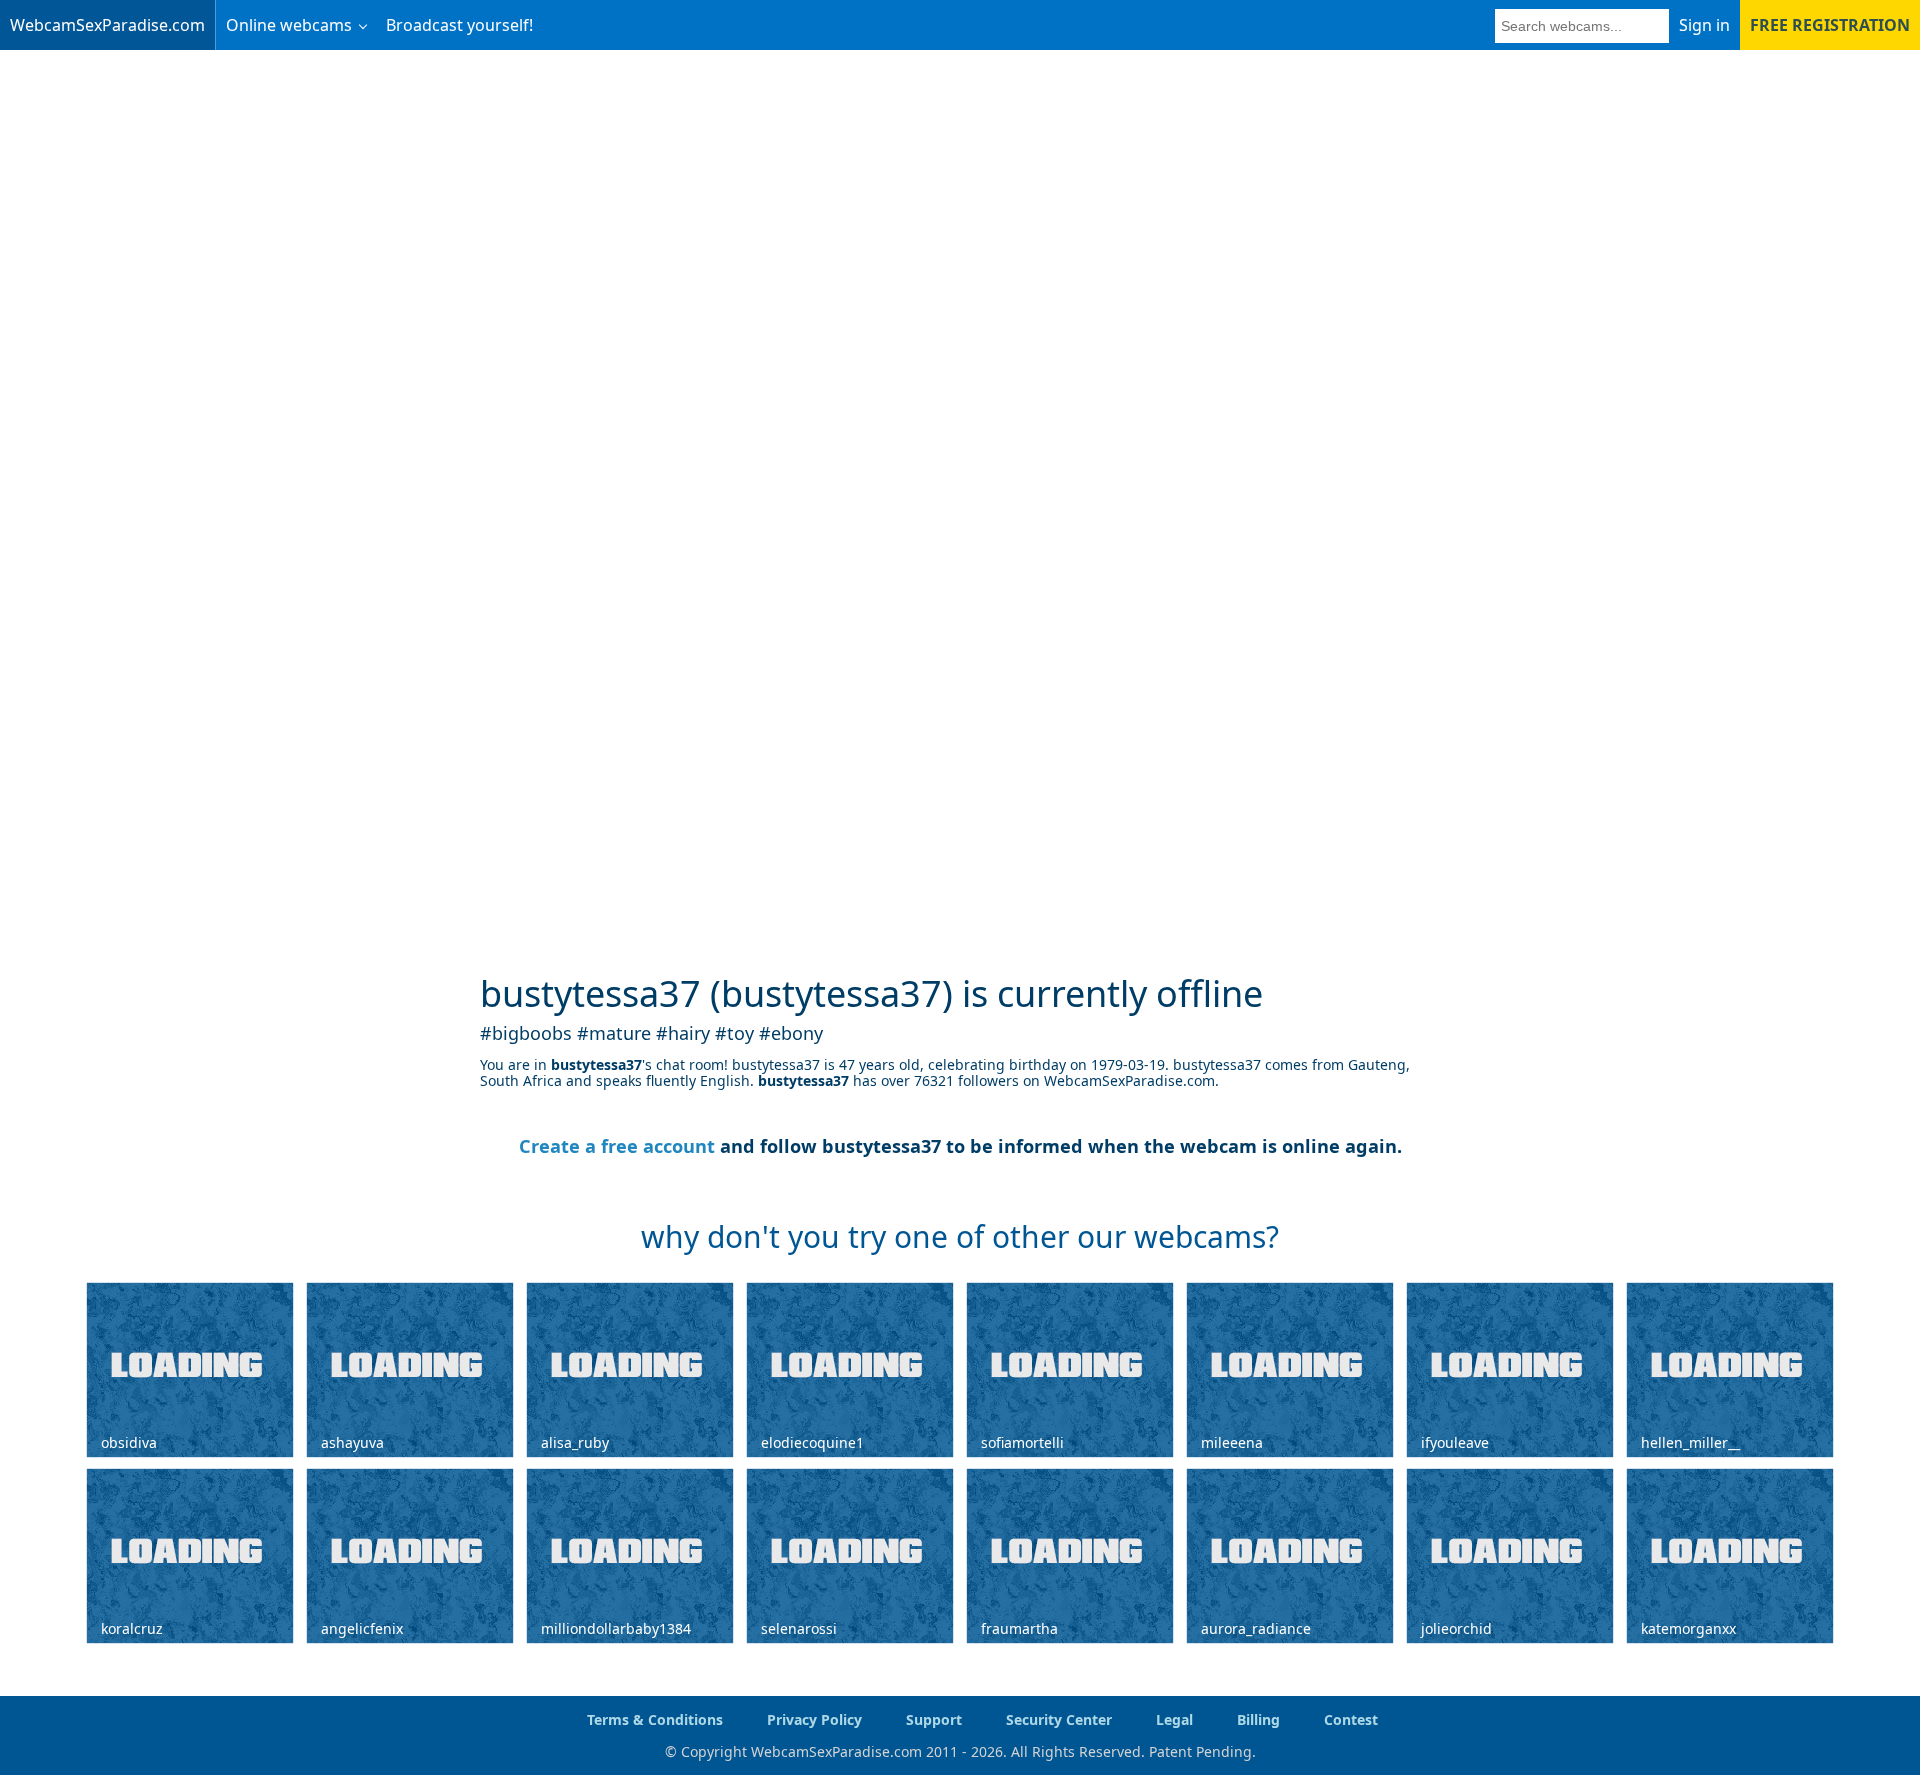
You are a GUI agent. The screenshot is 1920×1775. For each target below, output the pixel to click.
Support (934, 1719)
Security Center (1059, 1719)
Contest (1351, 1719)
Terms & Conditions (655, 1719)
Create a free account (617, 1146)
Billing (1258, 1719)
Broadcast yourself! (459, 25)
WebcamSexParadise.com (107, 25)
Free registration (1830, 25)
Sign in (1704, 25)
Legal (1174, 1719)
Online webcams (289, 25)
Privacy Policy (814, 1719)
